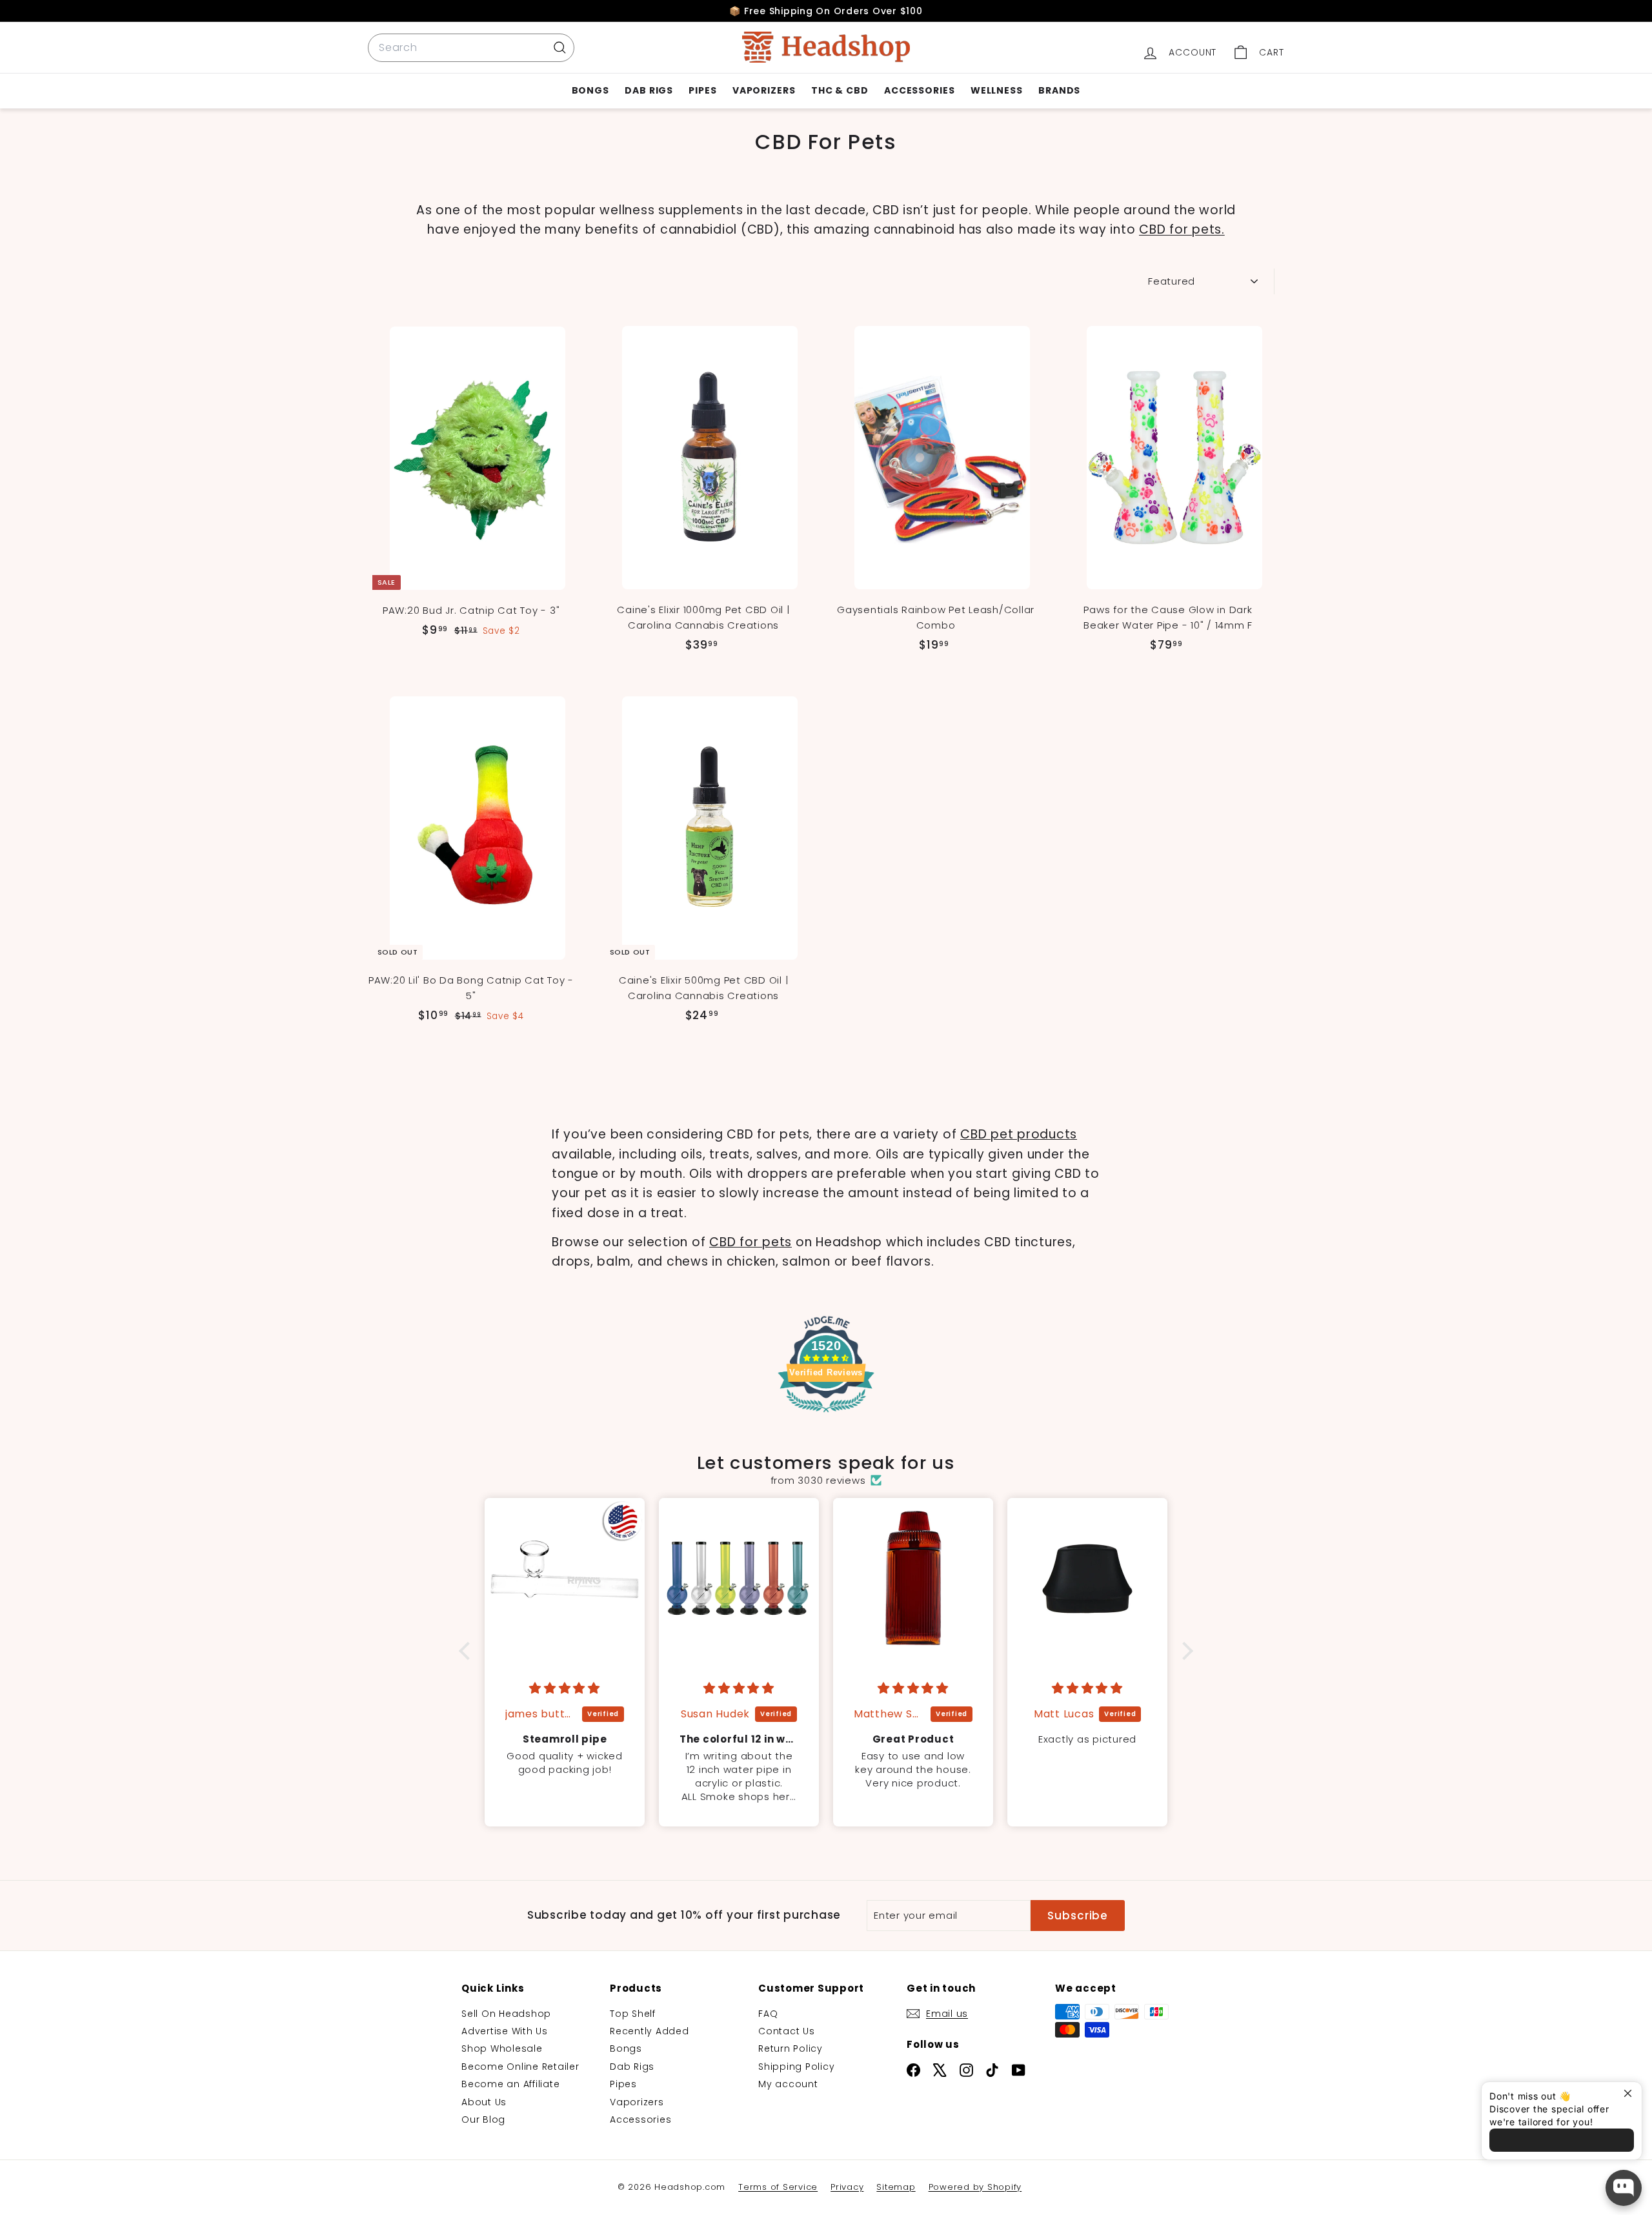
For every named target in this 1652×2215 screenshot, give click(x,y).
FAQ (768, 2014)
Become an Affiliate (510, 2084)
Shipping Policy (796, 2067)
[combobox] (471, 48)
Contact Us (787, 2031)
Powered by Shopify (975, 2187)
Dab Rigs (649, 90)
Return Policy (791, 2048)
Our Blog (483, 2119)
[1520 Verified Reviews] (826, 1415)
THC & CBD (840, 90)
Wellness (997, 90)
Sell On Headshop (506, 2014)
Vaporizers (764, 90)
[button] (468, 1651)
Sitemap (896, 2187)
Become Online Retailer (520, 2067)
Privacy (847, 2187)
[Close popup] (1630, 2093)
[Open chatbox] (1624, 2188)
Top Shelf (633, 2014)
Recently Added (650, 2031)
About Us (484, 2102)
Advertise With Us (505, 2031)
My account (788, 2084)
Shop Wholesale (502, 2048)
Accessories (920, 90)
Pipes (703, 90)
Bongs (591, 90)
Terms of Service (778, 2187)
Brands (1059, 90)
